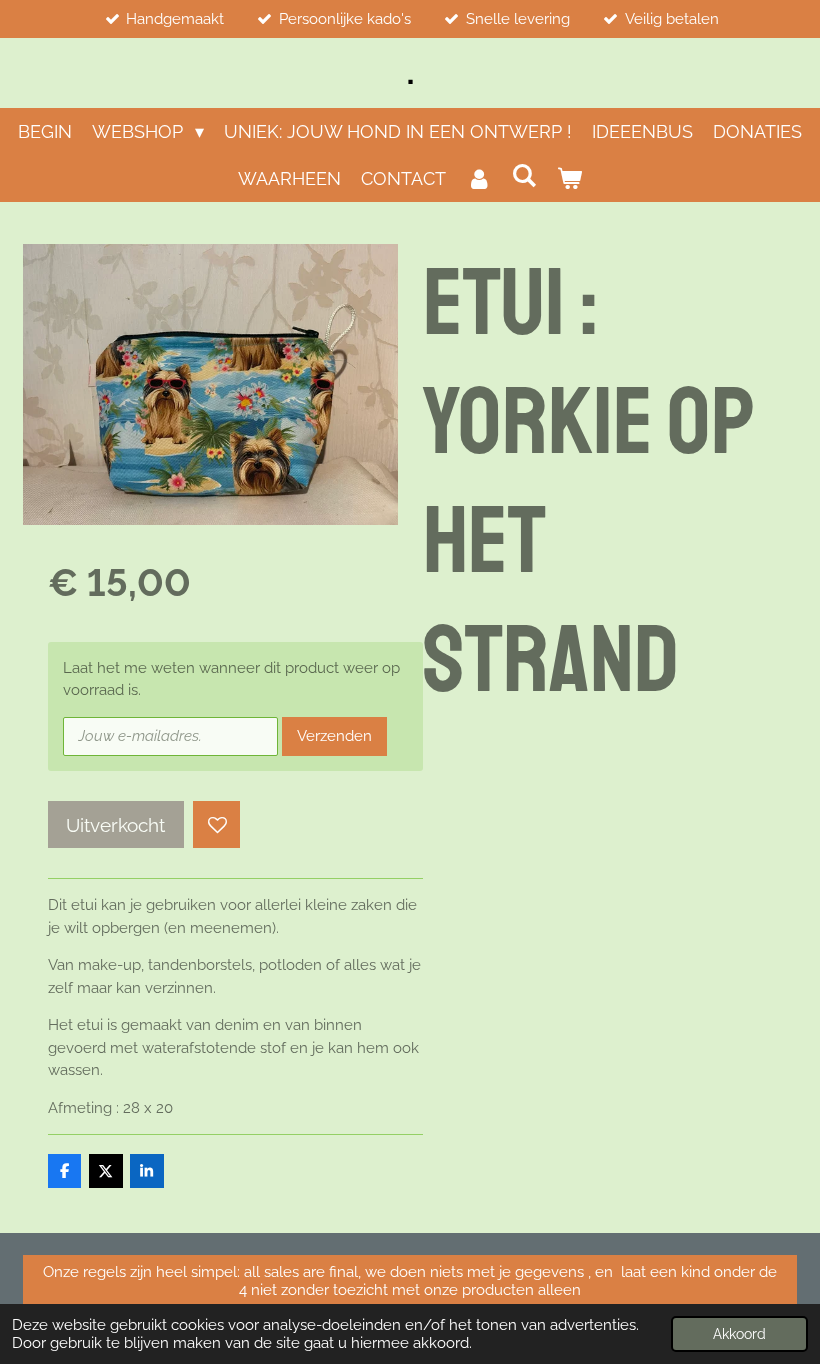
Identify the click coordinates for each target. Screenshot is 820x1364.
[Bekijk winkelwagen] (569, 178)
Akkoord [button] (739, 1334)
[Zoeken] (523, 175)
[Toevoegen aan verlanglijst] (216, 824)
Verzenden (334, 736)
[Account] (478, 178)
